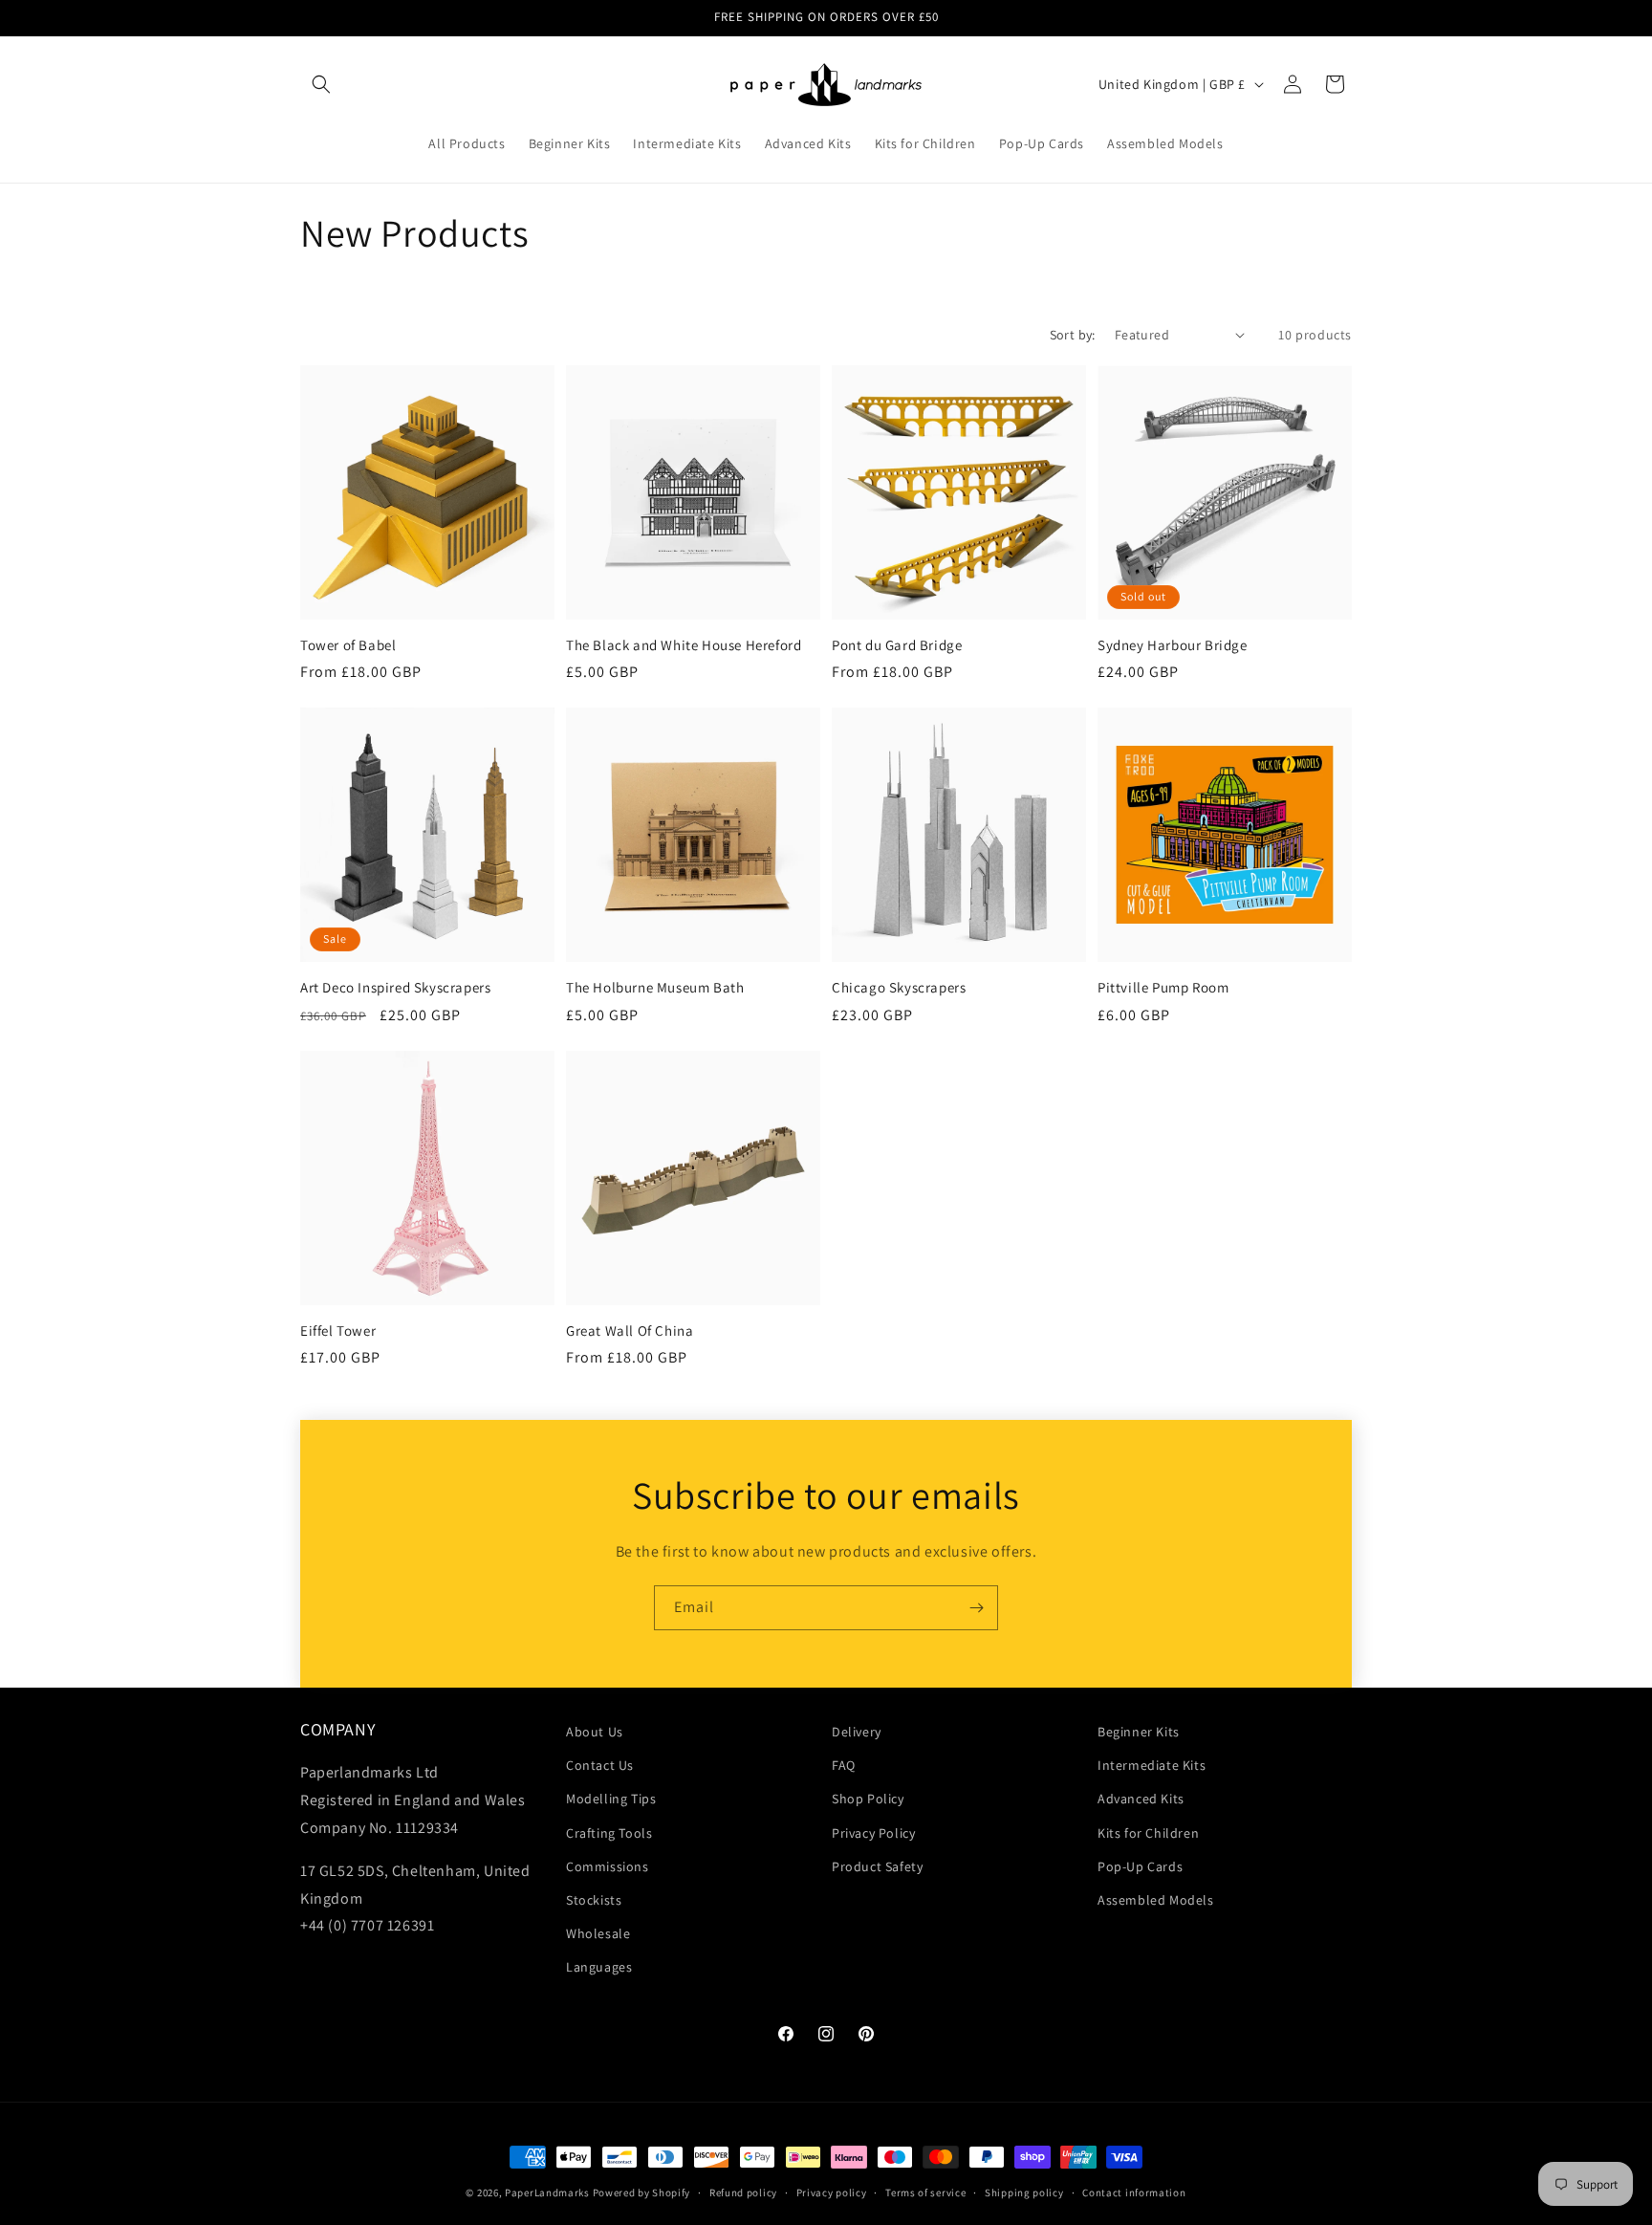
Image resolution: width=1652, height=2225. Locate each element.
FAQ (844, 1765)
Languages (599, 1967)
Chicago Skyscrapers (899, 987)
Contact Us (600, 1765)
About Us (595, 1732)
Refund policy (743, 2192)
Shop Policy (868, 1799)
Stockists (594, 1900)
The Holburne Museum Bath (655, 987)
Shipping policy (1024, 2192)
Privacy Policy (873, 1833)
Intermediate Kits (1152, 1765)
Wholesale (598, 1933)
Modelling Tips (611, 1799)
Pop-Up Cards (1140, 1866)
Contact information (1134, 2192)
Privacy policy (832, 2192)
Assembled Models (1156, 1900)
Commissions (608, 1866)
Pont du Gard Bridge (897, 645)
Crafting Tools (609, 1833)
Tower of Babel (348, 645)
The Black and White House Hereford (684, 645)
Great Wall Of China (630, 1331)
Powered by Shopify (642, 2192)
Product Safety (877, 1866)
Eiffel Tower (338, 1331)
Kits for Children (1148, 1833)
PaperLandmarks (547, 2192)
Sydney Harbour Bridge (1173, 645)
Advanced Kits (1141, 1799)
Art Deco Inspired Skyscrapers (395, 987)
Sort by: (1073, 335)
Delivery (857, 1732)
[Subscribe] (976, 1608)
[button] (321, 84)
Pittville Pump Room (1163, 987)
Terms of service (925, 2192)
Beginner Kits (1139, 1732)
